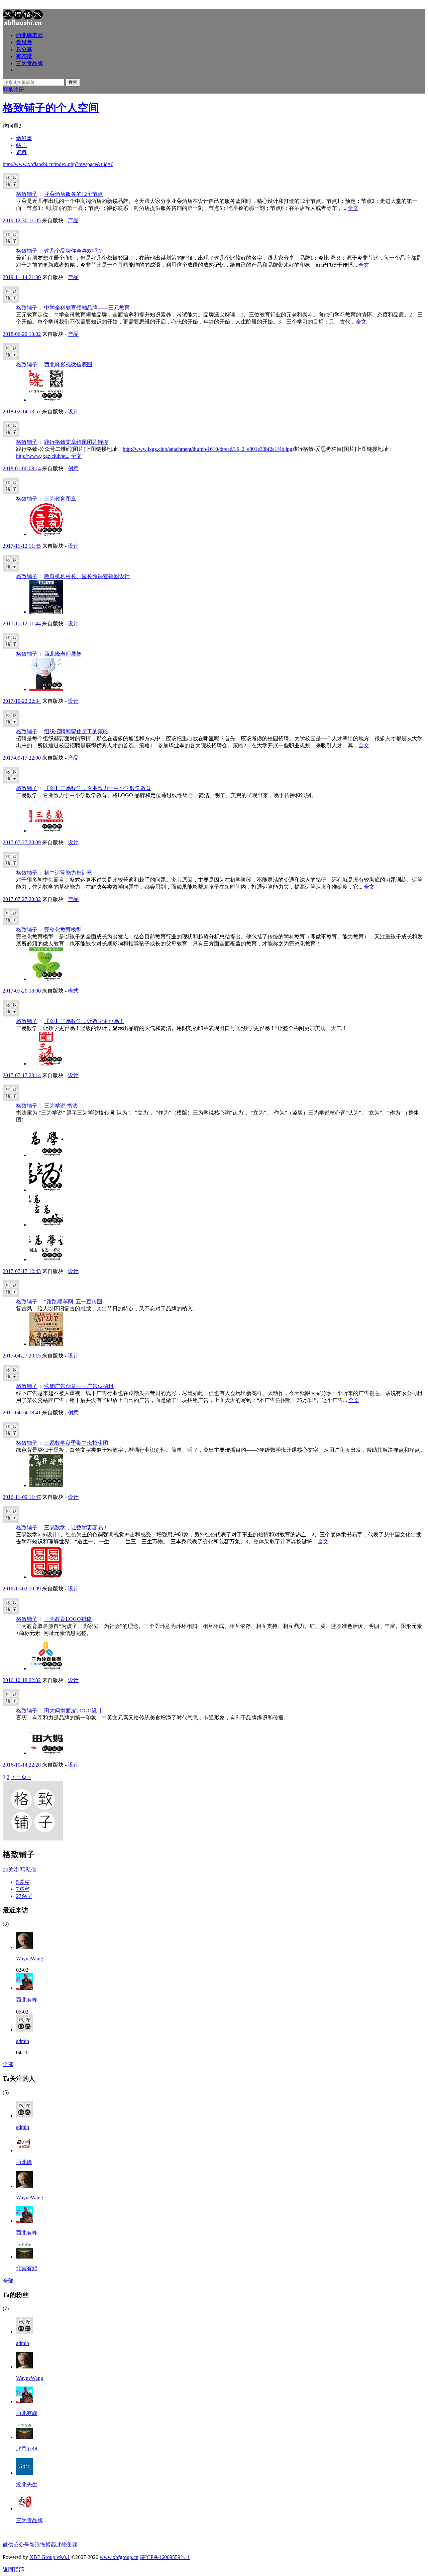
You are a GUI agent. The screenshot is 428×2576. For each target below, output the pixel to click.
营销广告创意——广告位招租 (79, 1386)
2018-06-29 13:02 (22, 334)
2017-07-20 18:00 (22, 991)
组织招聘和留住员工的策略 (76, 731)
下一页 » (21, 1777)
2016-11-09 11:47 (22, 1497)
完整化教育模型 (63, 930)
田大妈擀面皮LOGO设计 (73, 1711)
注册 (19, 90)
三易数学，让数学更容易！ (76, 1527)
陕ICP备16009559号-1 (165, 2557)
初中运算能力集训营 (68, 873)
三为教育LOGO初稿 (68, 1619)
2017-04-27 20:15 (22, 1356)
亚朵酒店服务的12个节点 (74, 194)
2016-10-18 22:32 (22, 1680)
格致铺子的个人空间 (51, 108)
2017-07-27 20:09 (22, 842)
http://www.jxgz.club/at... (43, 456)
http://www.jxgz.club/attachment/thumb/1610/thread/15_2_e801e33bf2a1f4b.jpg (207, 449)
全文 (353, 208)
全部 (8, 2064)
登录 (8, 90)
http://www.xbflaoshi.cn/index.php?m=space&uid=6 (58, 164)
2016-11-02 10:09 (22, 1589)
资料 (21, 152)
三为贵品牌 (29, 63)
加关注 (11, 1870)
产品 (73, 220)
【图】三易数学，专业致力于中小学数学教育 (98, 788)
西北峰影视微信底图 (68, 364)
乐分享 (24, 49)
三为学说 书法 (61, 1106)
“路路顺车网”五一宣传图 (73, 1302)
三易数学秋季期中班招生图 (76, 1443)
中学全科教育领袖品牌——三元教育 (87, 308)
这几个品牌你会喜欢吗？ (74, 251)
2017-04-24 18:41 (22, 1412)
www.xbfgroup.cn (119, 2557)
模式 (73, 991)
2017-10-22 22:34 (22, 701)
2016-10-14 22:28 (22, 1765)
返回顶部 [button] (13, 2569)
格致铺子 (27, 194)
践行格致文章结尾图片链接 (76, 442)
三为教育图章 (60, 499)
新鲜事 (24, 138)
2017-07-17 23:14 (22, 1075)
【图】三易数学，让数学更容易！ (84, 1021)
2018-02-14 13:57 (22, 412)
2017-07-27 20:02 (22, 899)
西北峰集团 (64, 2545)
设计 (73, 412)
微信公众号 (16, 2545)
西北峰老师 (29, 35)
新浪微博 (40, 2545)
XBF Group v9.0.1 (50, 2557)
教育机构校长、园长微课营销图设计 (87, 576)
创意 (73, 468)
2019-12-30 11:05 (22, 220)
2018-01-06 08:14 (22, 468)
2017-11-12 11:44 (22, 623)
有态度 (24, 56)
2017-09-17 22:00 (22, 758)
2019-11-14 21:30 (22, 277)
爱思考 (24, 42)
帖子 (21, 145)
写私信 (28, 1870)
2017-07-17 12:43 (22, 1271)
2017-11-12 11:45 (22, 546)
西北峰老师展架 (63, 654)
